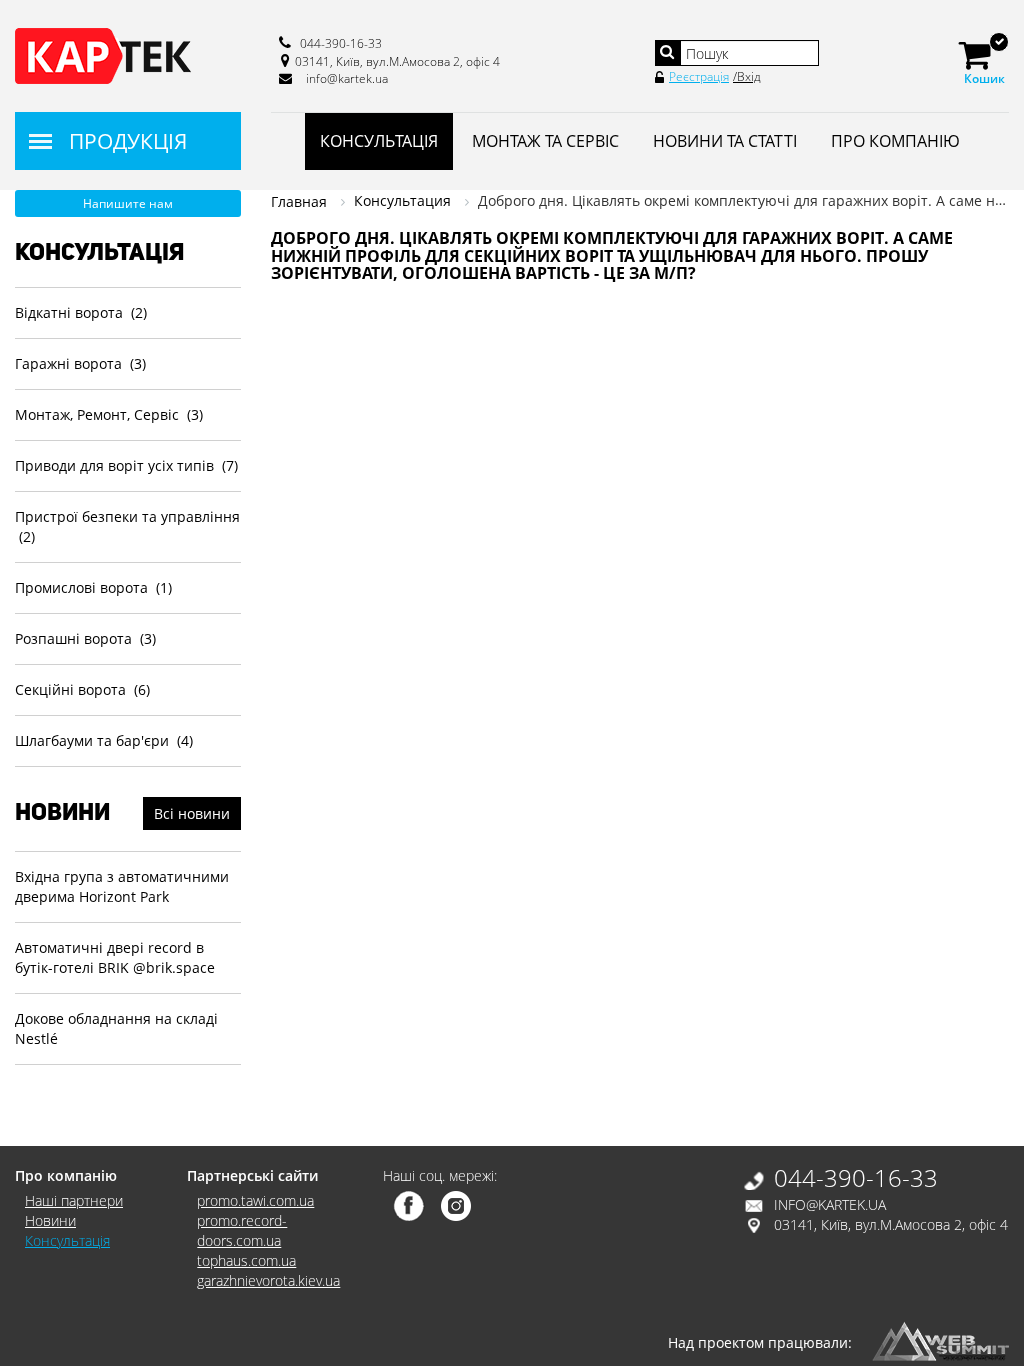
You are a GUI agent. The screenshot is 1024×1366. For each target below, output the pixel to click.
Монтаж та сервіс (545, 141)
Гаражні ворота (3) (80, 363)
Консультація (379, 141)
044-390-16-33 (341, 43)
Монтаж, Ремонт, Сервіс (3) (109, 414)
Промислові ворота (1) (93, 587)
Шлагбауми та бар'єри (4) (104, 740)
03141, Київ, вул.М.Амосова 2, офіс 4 (397, 61)
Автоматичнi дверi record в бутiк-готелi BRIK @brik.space (115, 957)
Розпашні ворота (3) (85, 638)
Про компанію (895, 141)
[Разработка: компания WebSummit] (940, 1339)
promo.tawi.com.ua (255, 1200)
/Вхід (747, 76)
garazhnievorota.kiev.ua (268, 1280)
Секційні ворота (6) (82, 689)
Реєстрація (699, 76)
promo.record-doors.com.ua (242, 1230)
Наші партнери (74, 1200)
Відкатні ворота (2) (81, 312)
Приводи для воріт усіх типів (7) (126, 465)
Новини (50, 1220)
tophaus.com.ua (246, 1260)
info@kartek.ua (347, 78)
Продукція (128, 141)
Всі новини (192, 813)
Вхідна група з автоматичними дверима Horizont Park (122, 886)
